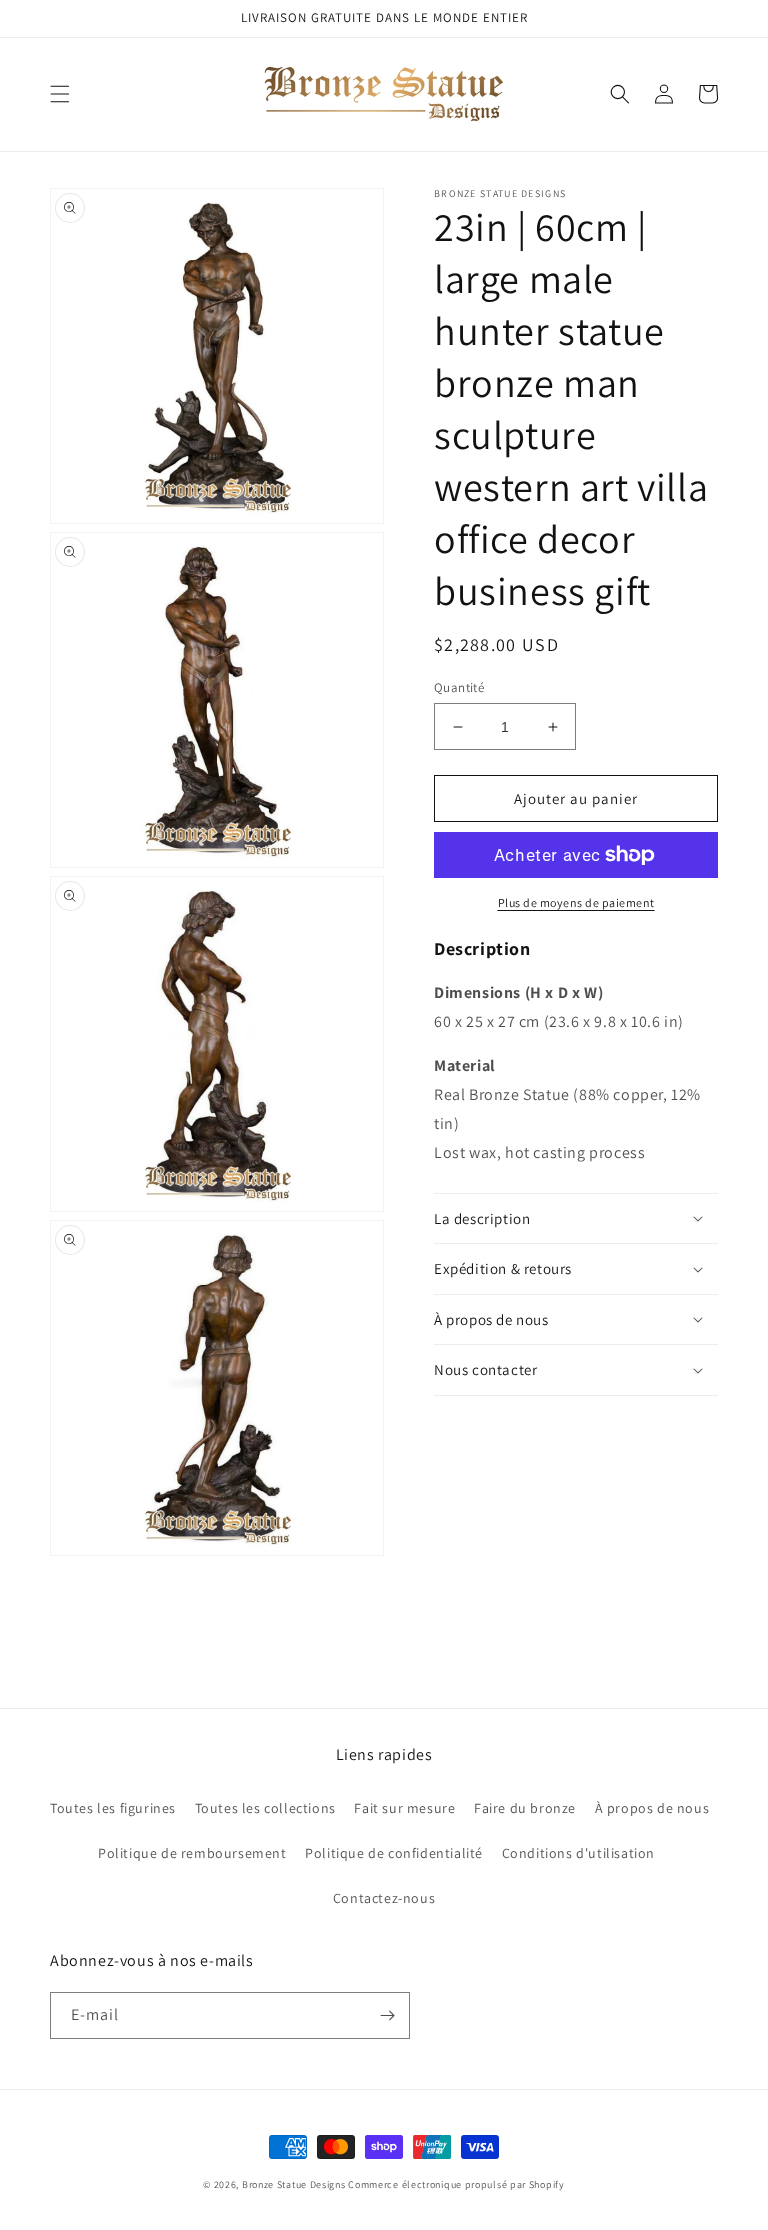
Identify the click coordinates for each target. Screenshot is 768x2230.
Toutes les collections (265, 1808)
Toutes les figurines (113, 1808)
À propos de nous (652, 1808)
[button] (60, 94)
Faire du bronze (525, 1808)
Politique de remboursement (192, 1853)
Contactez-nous (384, 1898)
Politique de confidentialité (394, 1853)
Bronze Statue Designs (294, 2184)
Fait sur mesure (404, 1808)
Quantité (459, 687)
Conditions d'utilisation (578, 1853)
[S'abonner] (387, 2015)
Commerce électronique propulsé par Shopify (456, 2184)
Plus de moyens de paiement (576, 902)
